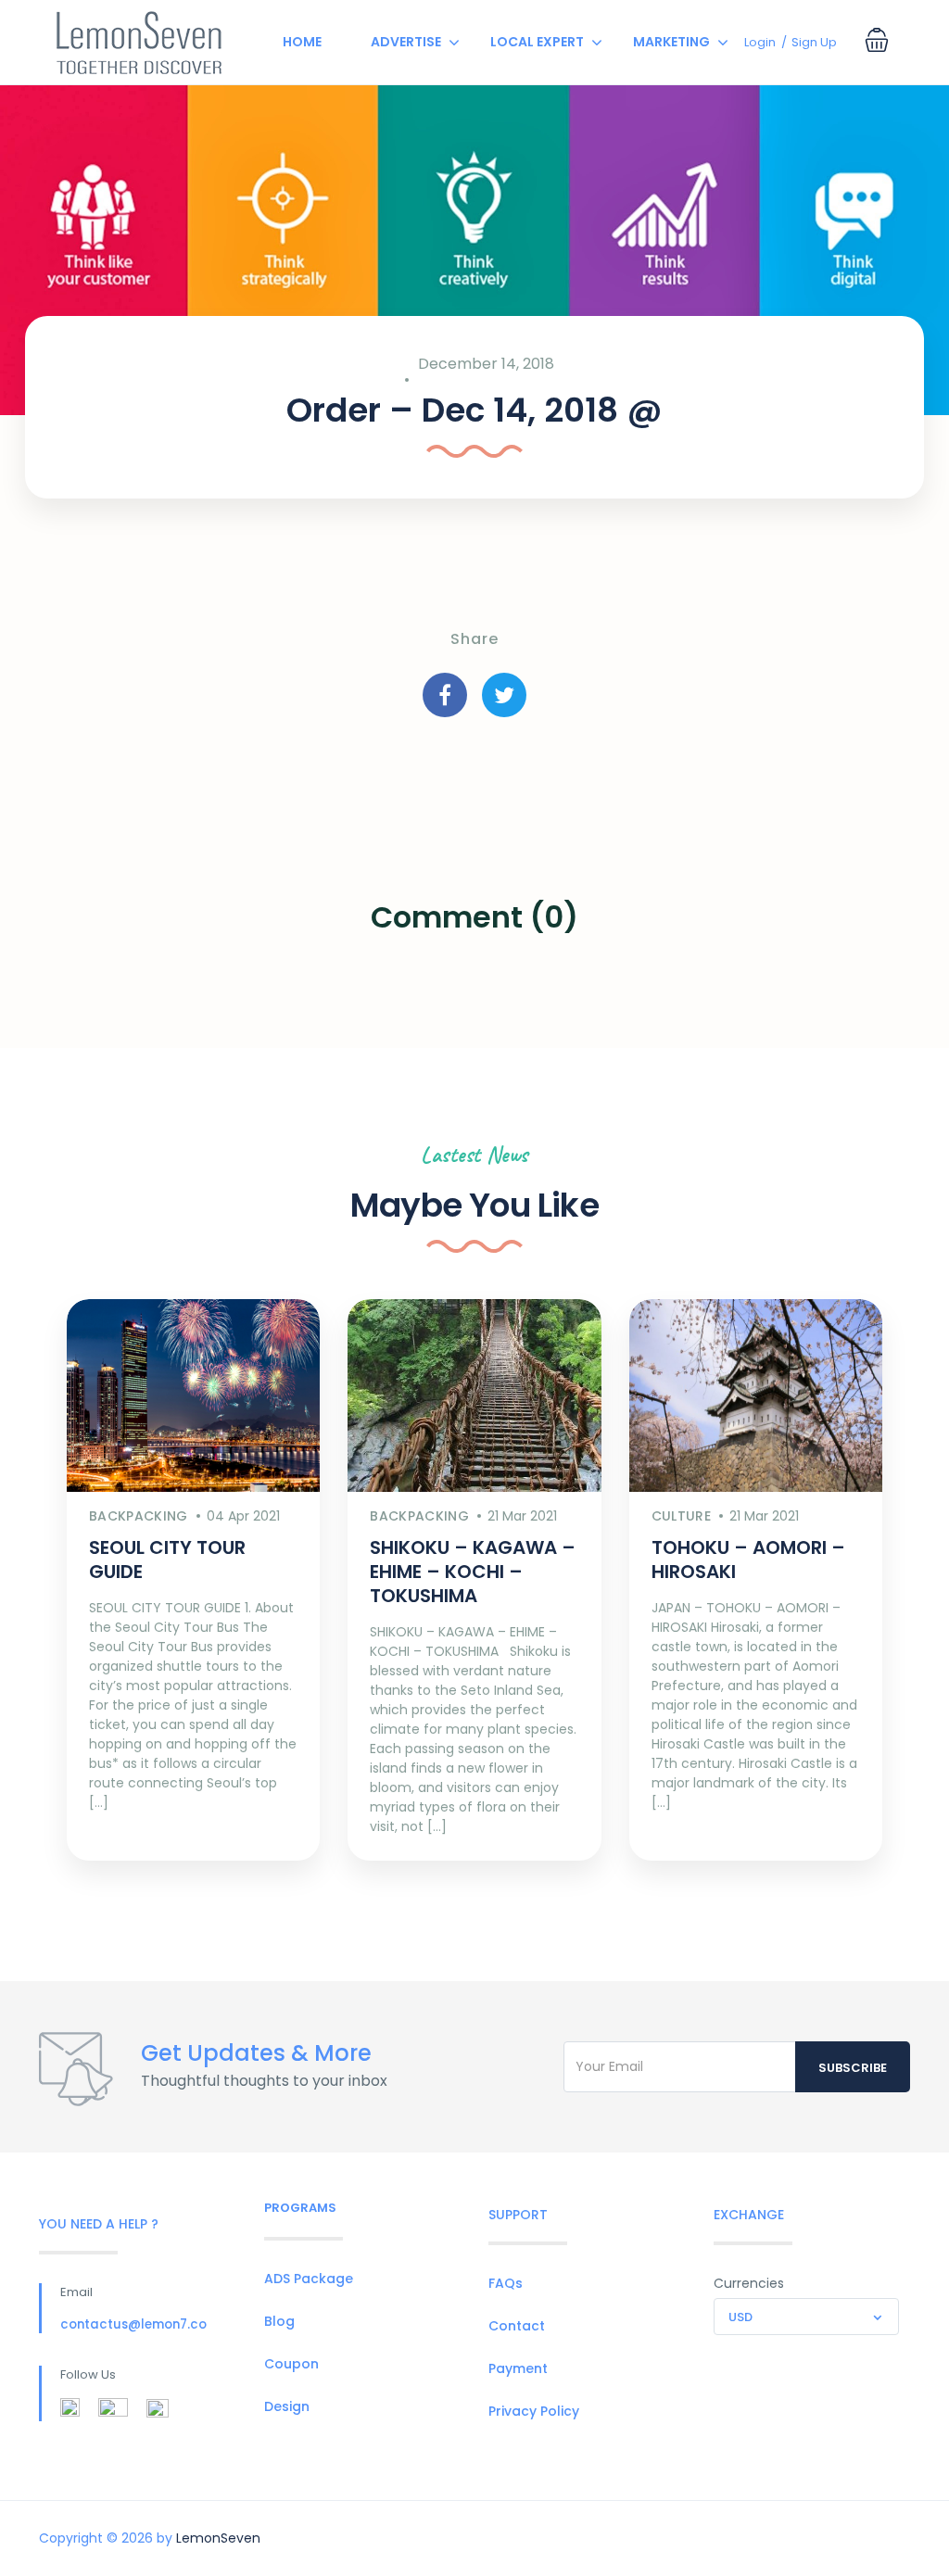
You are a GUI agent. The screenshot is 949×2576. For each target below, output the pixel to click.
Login (760, 42)
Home (302, 42)
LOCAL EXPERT (537, 42)
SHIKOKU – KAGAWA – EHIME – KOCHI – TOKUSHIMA (473, 1572)
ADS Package (309, 2279)
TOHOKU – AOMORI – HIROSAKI (748, 1559)
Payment (518, 2368)
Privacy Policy (534, 2411)
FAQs (506, 2283)
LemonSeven (218, 2538)
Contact (517, 2326)
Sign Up (814, 42)
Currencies (749, 2283)
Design (287, 2406)
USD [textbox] (740, 2317)
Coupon (291, 2364)
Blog (279, 2321)
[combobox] (806, 2317)
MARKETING (671, 42)
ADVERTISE (406, 42)
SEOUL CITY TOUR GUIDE (167, 1559)
